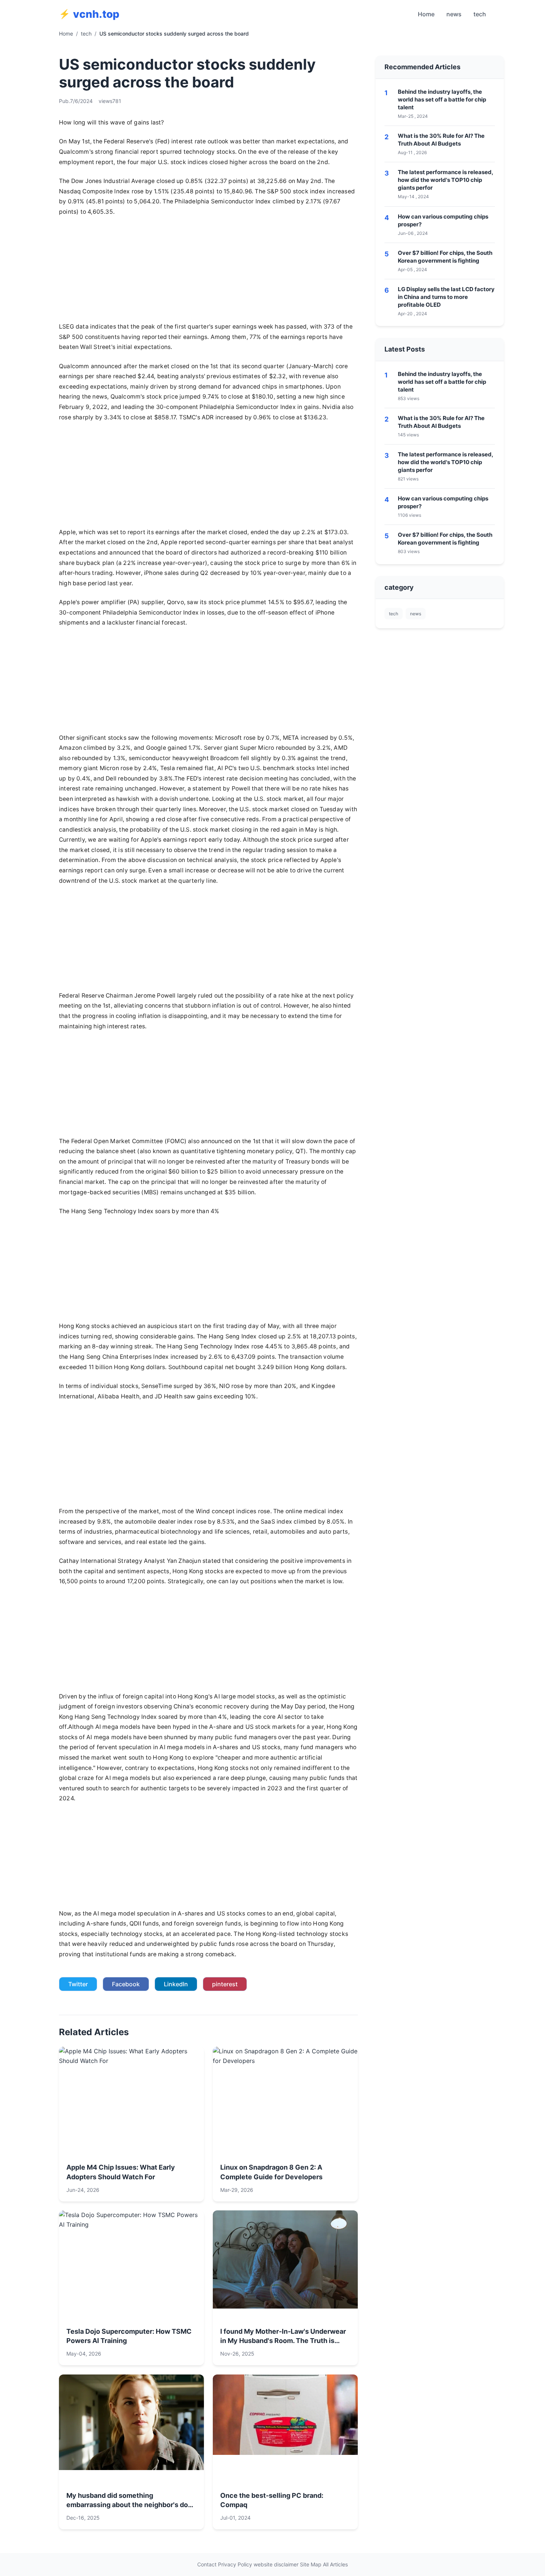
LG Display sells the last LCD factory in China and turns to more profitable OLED (446, 297)
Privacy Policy (235, 2564)
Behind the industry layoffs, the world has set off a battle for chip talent (442, 99)
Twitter (78, 1984)
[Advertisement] (208, 272)
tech (480, 14)
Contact (207, 2564)
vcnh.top (96, 14)
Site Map (311, 2564)
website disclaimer (276, 2564)
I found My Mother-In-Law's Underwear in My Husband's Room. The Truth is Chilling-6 (283, 2341)
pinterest (225, 1984)
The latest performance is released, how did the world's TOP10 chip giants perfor (445, 180)
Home (426, 14)
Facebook (126, 1984)
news (454, 14)
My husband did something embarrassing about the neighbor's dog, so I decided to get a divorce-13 (130, 2504)
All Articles (335, 2564)
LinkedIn (176, 1984)
